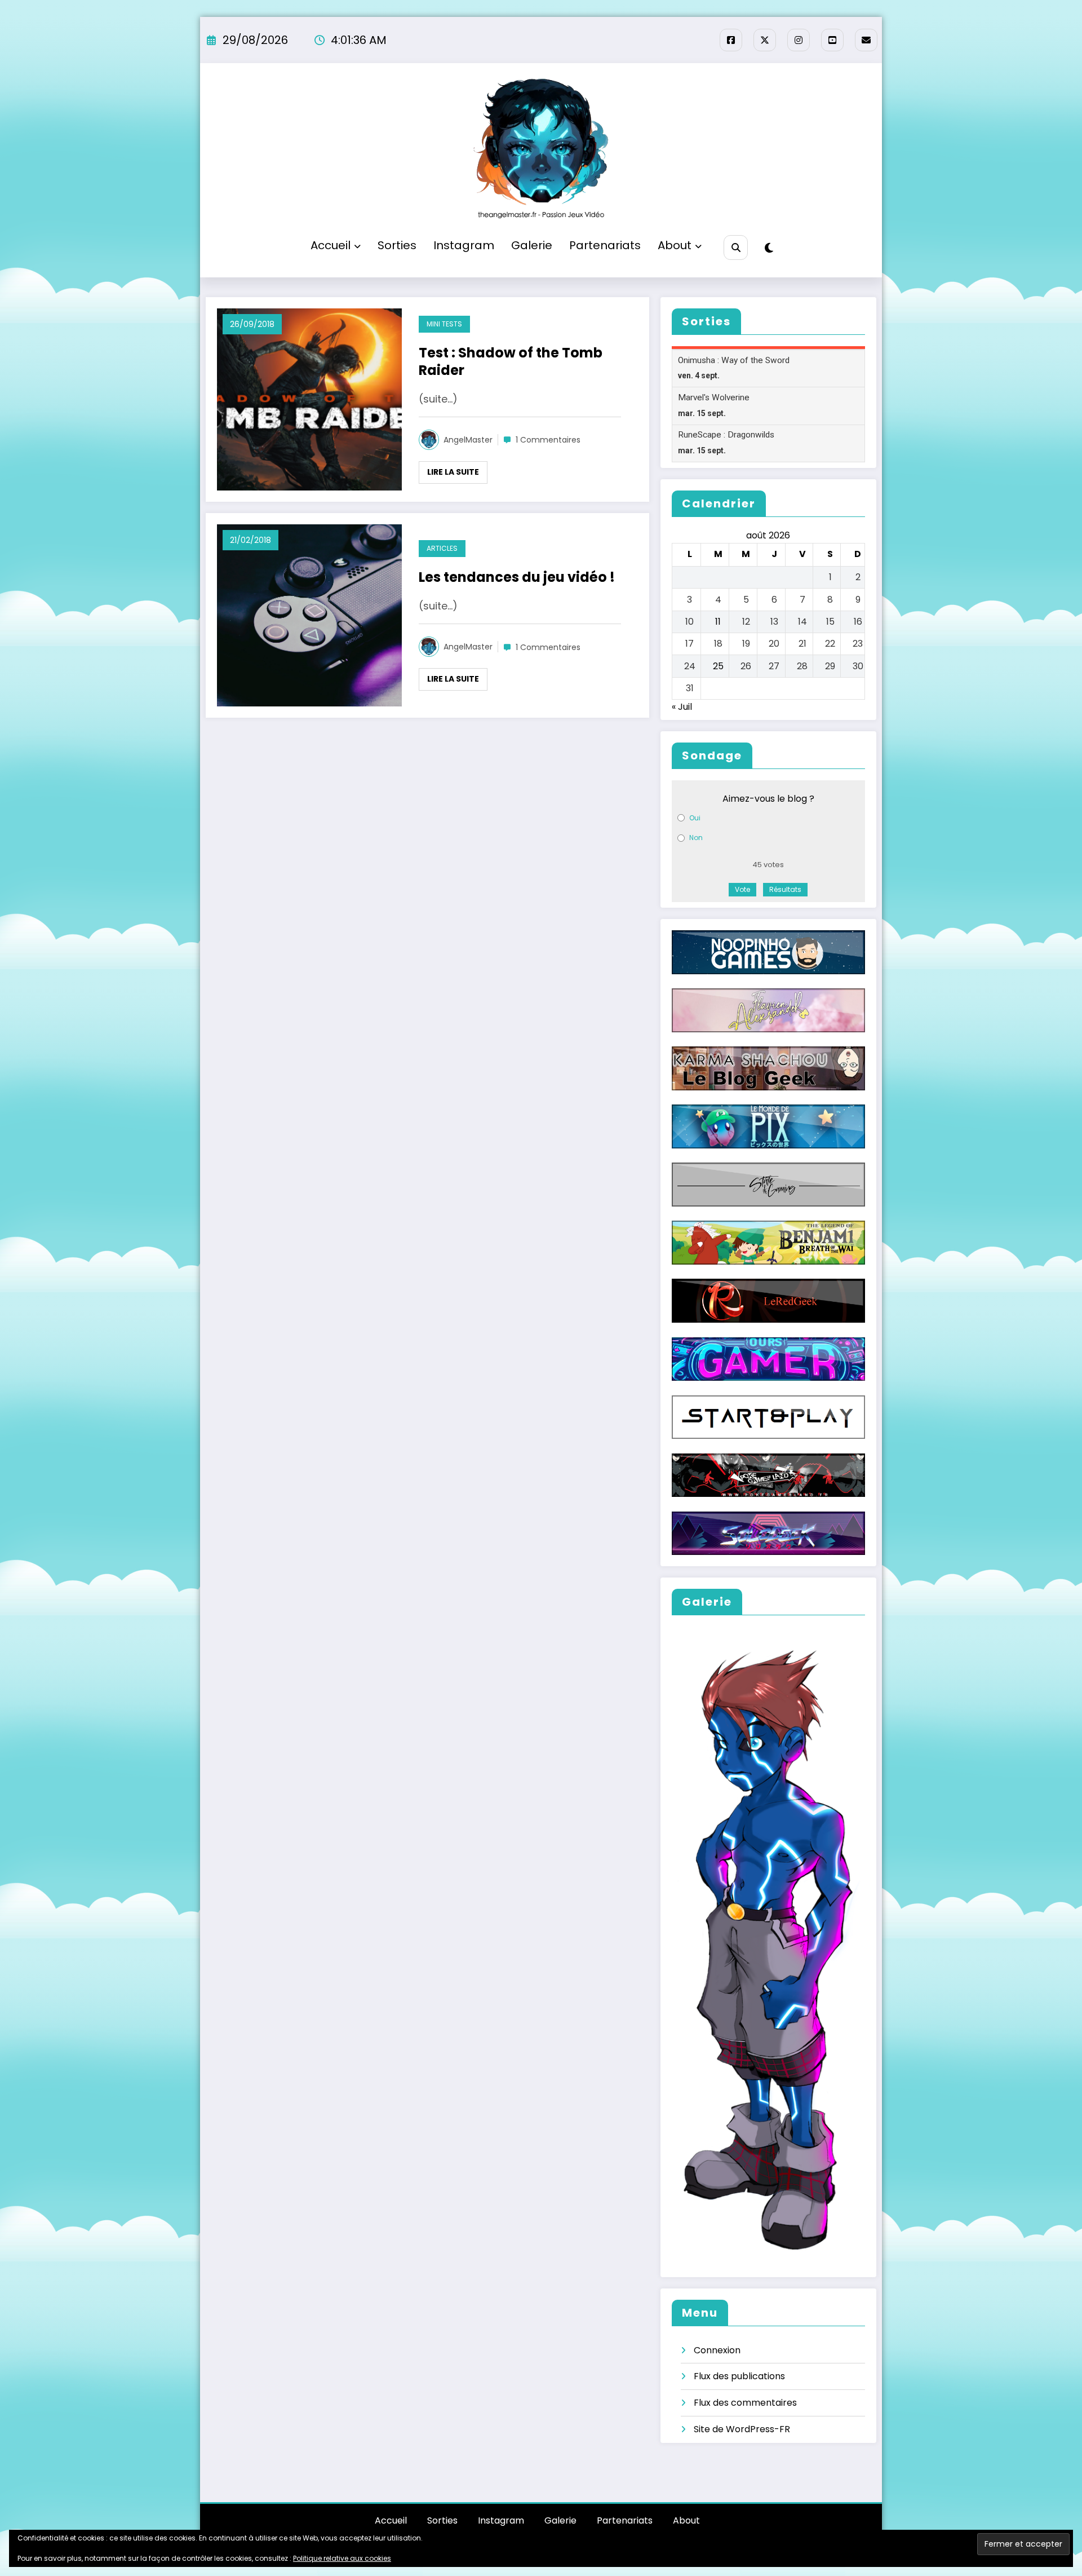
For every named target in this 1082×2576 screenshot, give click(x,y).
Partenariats (605, 245)
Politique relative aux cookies (342, 2558)
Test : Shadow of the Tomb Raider (511, 362)
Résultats (785, 889)
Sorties (397, 245)
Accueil (331, 245)
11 (718, 622)
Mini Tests (444, 324)
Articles (442, 548)
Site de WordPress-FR (742, 2429)
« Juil (682, 707)
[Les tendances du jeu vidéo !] (309, 615)
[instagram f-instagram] (799, 40)
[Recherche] (736, 247)
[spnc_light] (769, 248)
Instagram (464, 245)
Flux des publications (739, 2376)
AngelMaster (468, 440)
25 (718, 666)
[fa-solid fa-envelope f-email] (866, 40)
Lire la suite (453, 472)
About (675, 245)
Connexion (717, 2350)
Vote (742, 889)
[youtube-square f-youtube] (832, 40)
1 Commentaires (548, 440)
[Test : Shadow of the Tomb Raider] (309, 399)
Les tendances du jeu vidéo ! (517, 577)
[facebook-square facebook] (731, 40)
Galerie (532, 245)
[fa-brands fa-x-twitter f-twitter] (765, 40)
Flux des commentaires (745, 2403)
